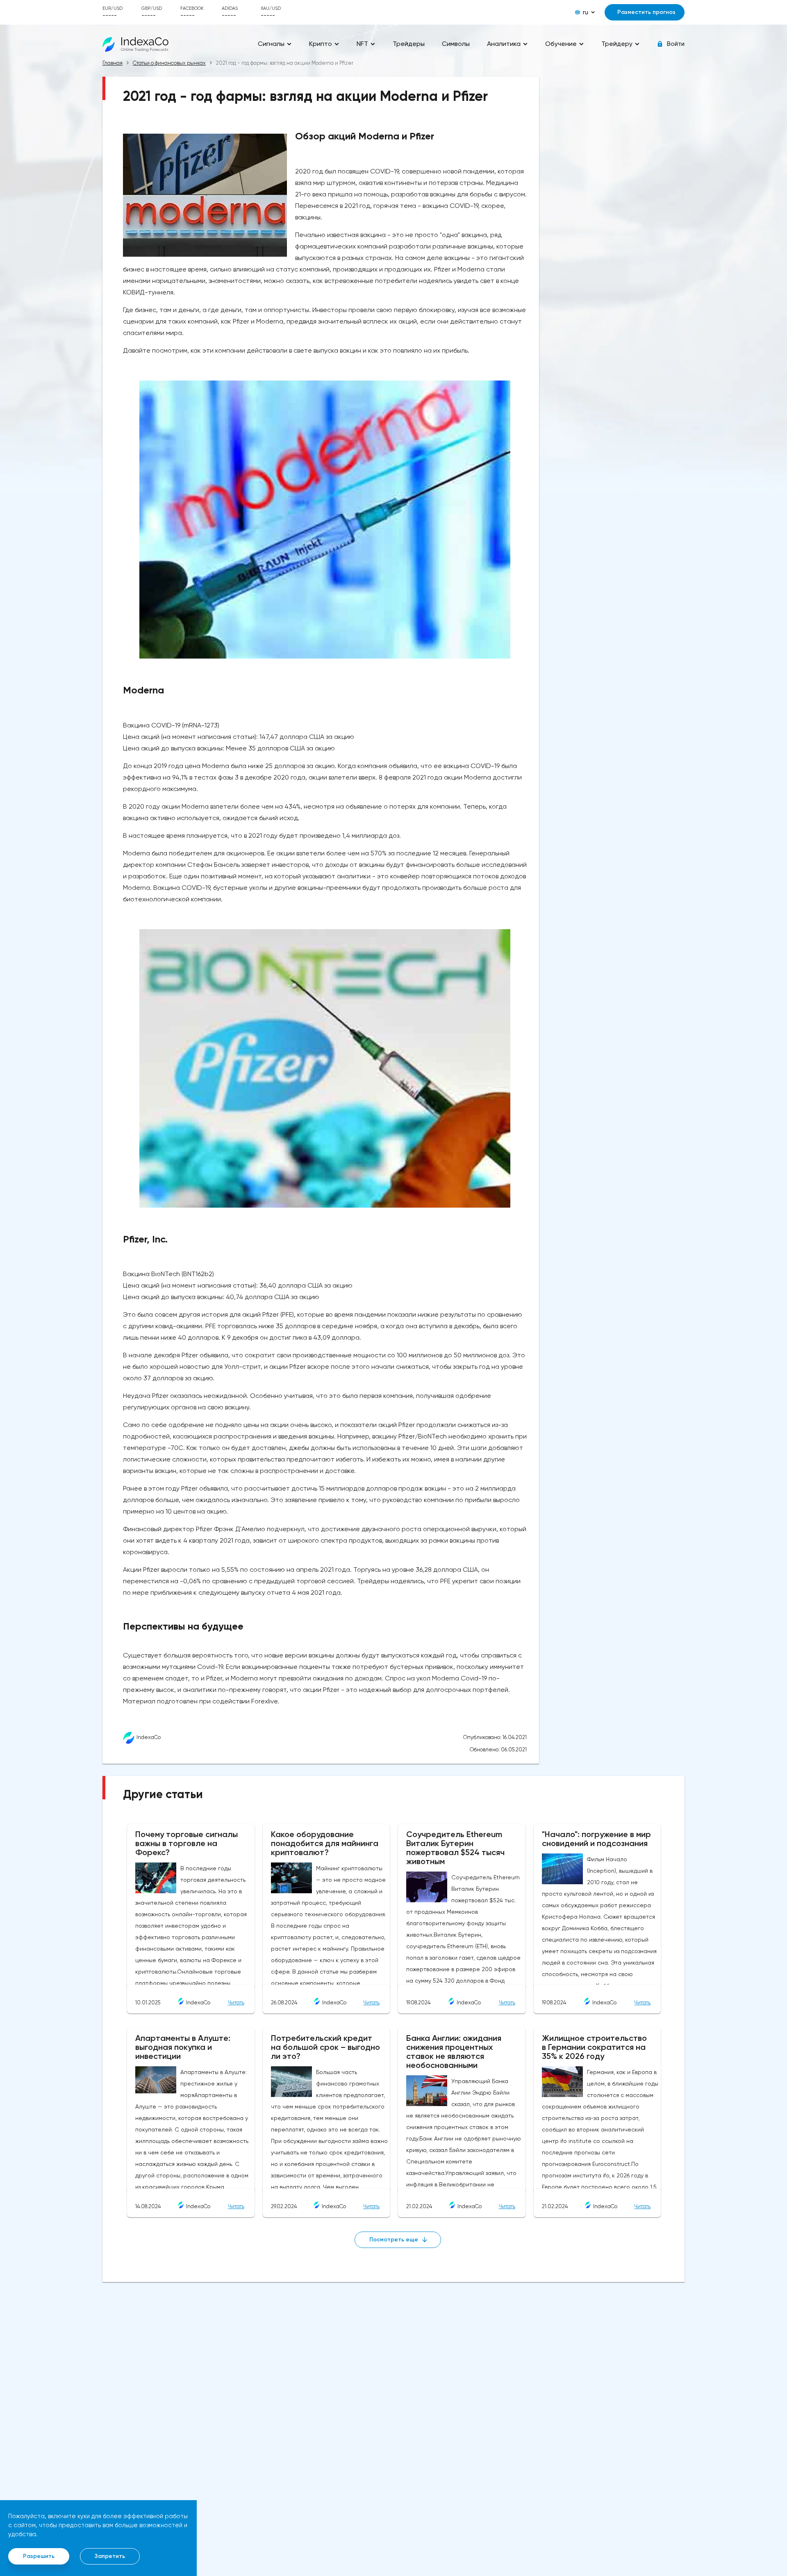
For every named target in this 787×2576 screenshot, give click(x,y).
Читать (236, 2003)
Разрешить (39, 2556)
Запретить (110, 2556)
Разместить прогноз (646, 12)
